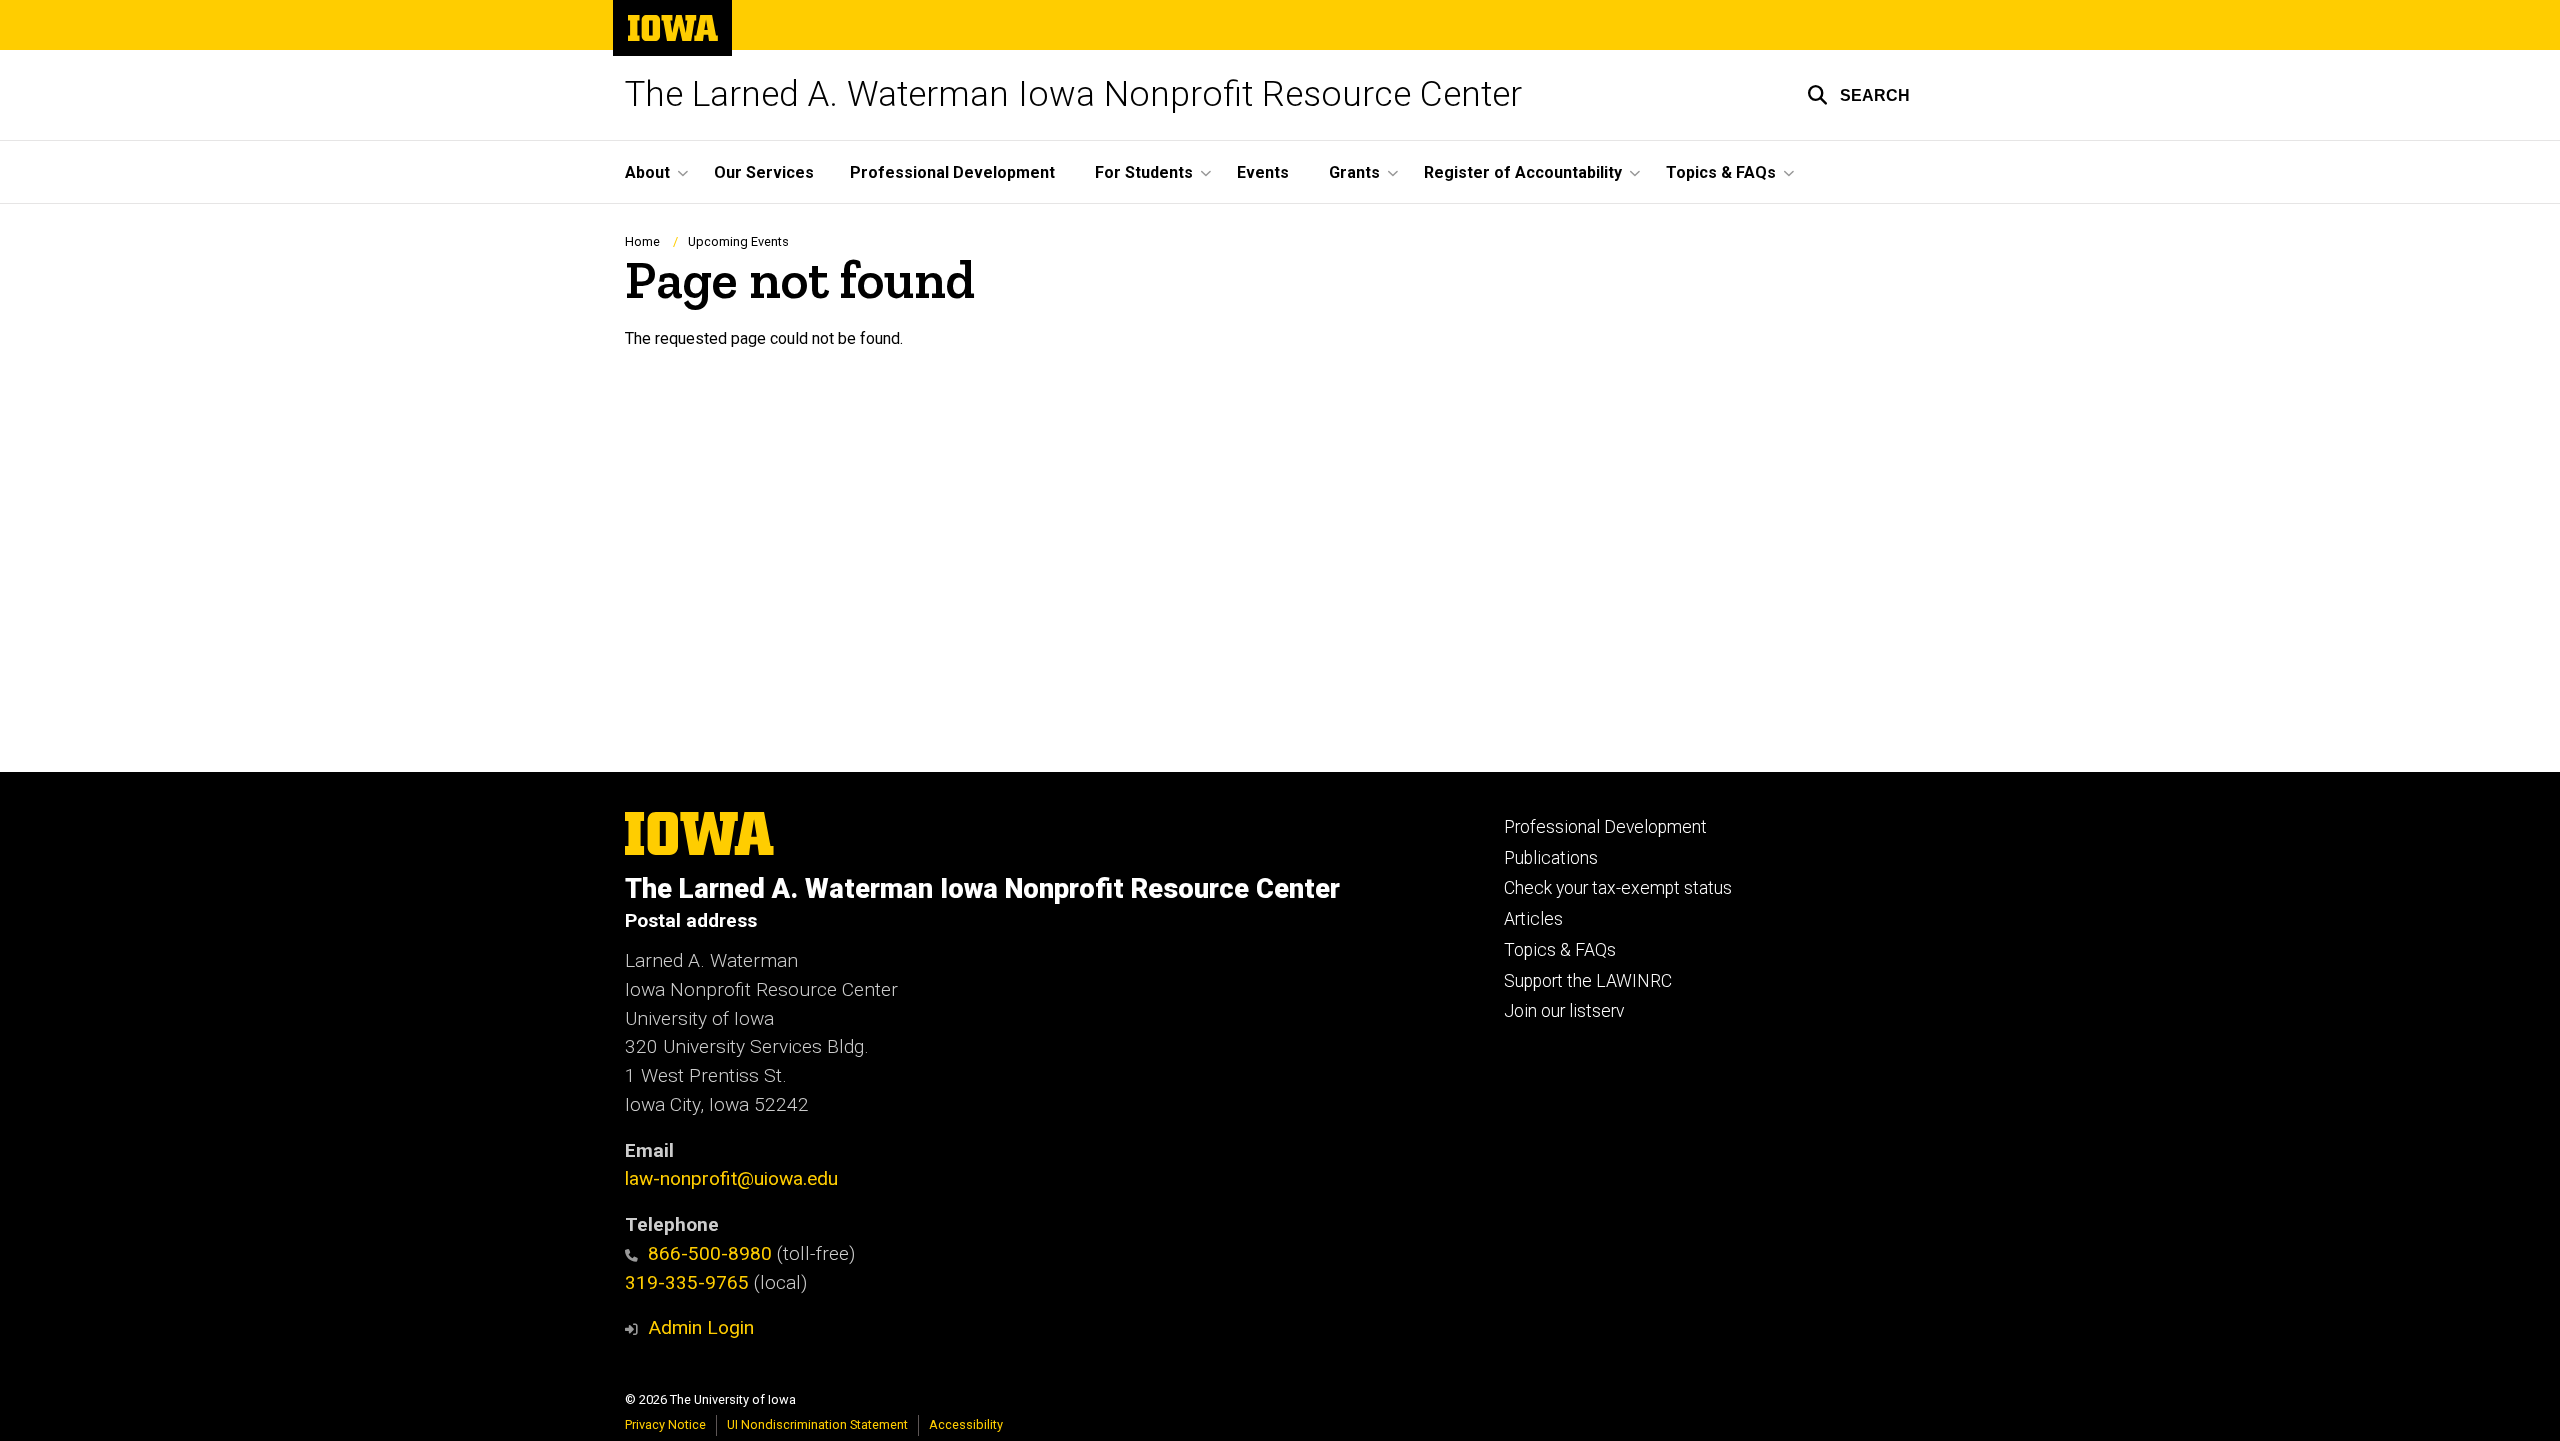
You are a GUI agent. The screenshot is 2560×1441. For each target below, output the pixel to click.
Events (1263, 172)
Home (642, 241)
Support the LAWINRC (1588, 981)
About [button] (647, 172)
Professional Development (952, 172)
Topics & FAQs (1560, 950)
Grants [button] (1354, 172)
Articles (1533, 919)
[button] (1858, 95)
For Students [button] (1144, 172)
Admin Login (701, 1327)
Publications (1551, 858)
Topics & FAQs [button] (1721, 172)
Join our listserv (1564, 1011)
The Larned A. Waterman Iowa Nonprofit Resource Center (1073, 94)
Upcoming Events (738, 241)
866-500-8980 (710, 1253)
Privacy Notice (665, 1424)
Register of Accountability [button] (1523, 172)
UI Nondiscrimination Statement (817, 1424)
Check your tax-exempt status (1618, 888)
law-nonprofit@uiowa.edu (731, 1178)
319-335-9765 (687, 1282)
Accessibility (966, 1424)
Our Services (764, 172)
